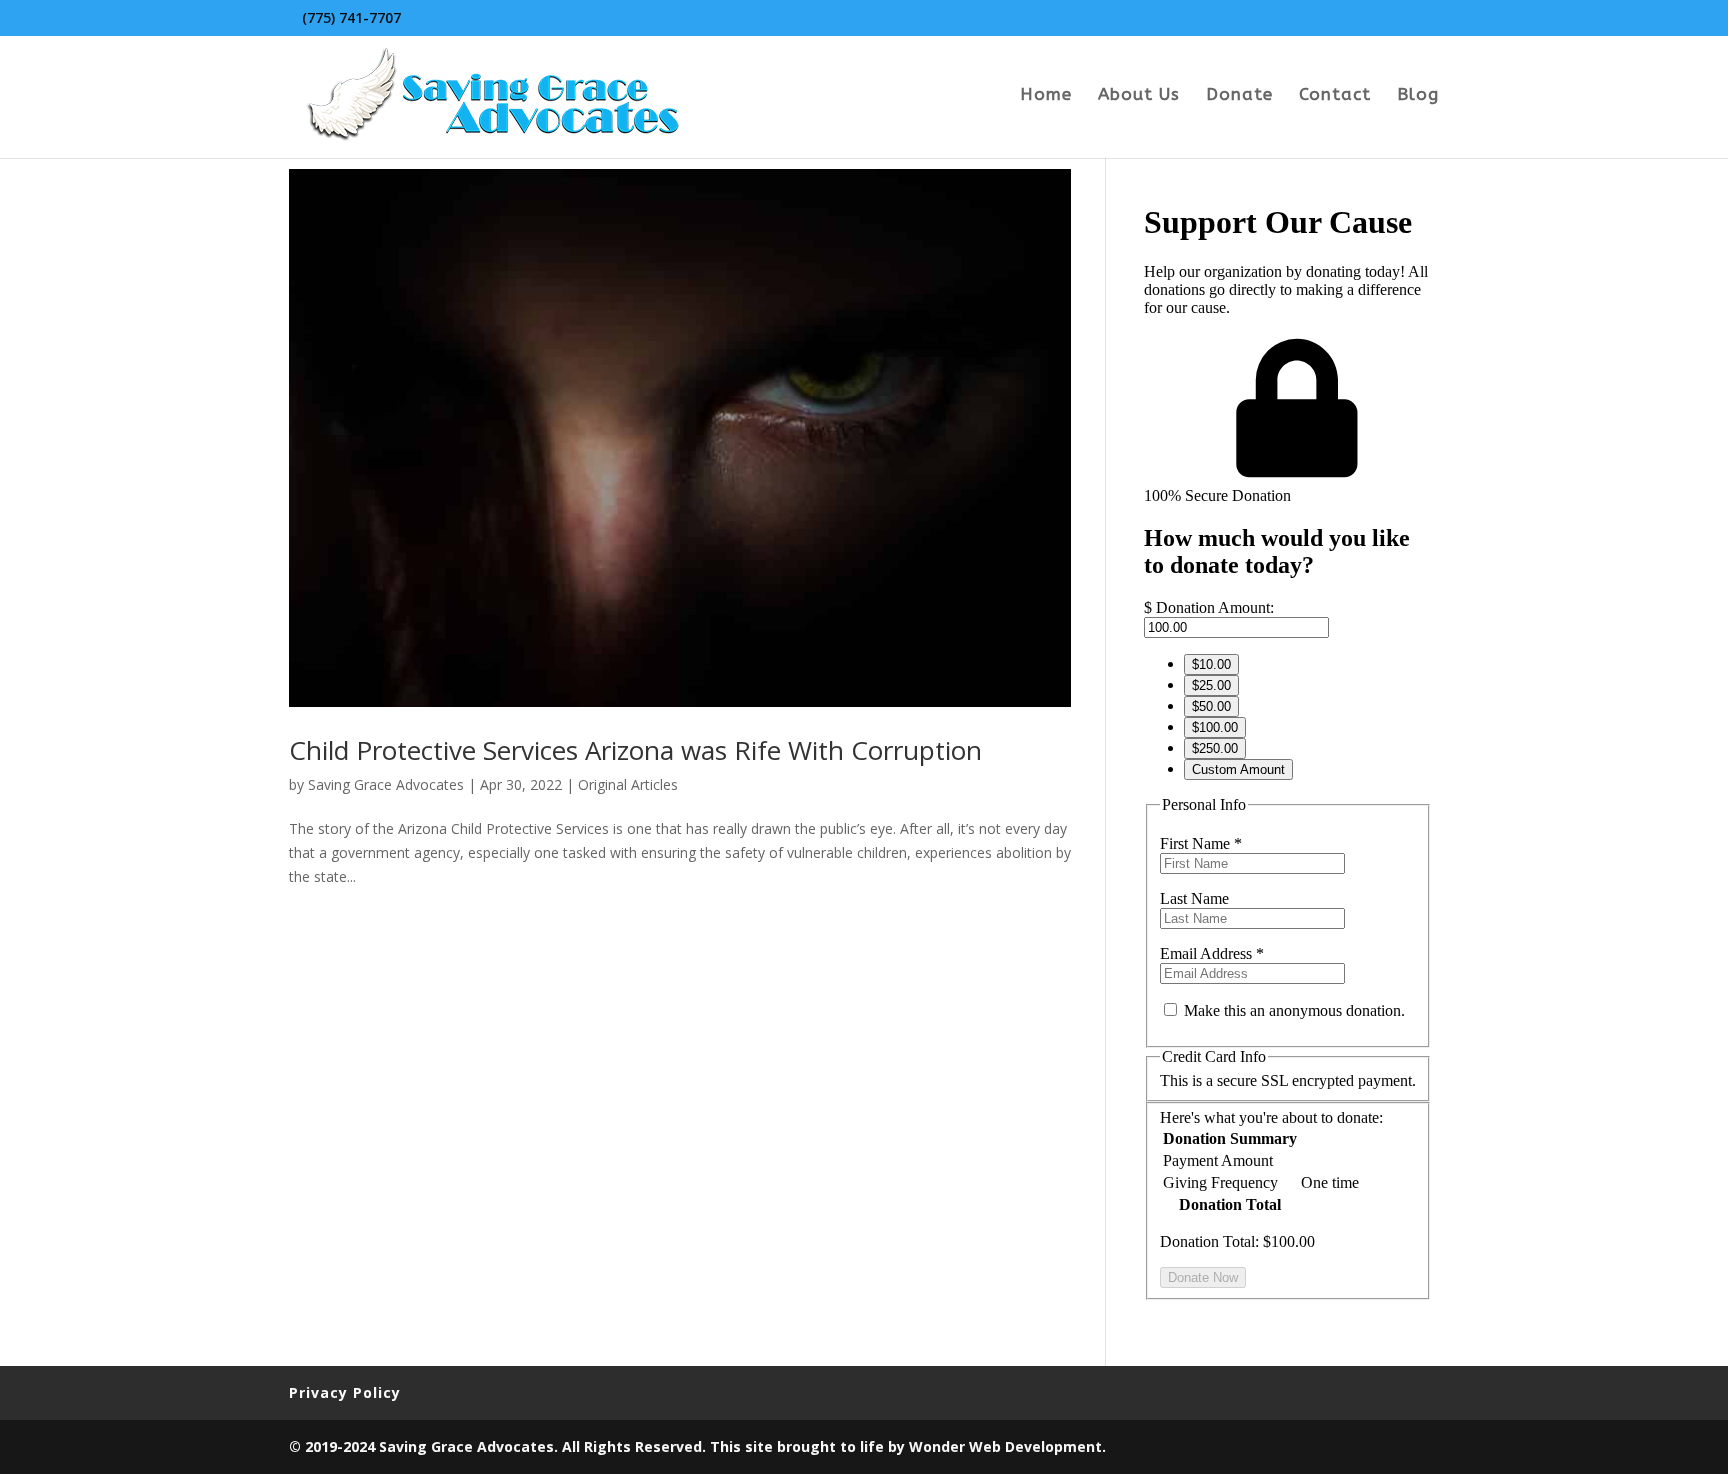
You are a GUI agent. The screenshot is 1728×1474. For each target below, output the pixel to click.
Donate (1239, 95)
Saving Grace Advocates (386, 784)
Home (1046, 95)
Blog (1418, 95)
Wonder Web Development (1005, 1446)
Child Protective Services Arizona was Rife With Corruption (635, 750)
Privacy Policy (345, 1392)
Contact (1335, 95)
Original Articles (628, 784)
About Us (1139, 95)
